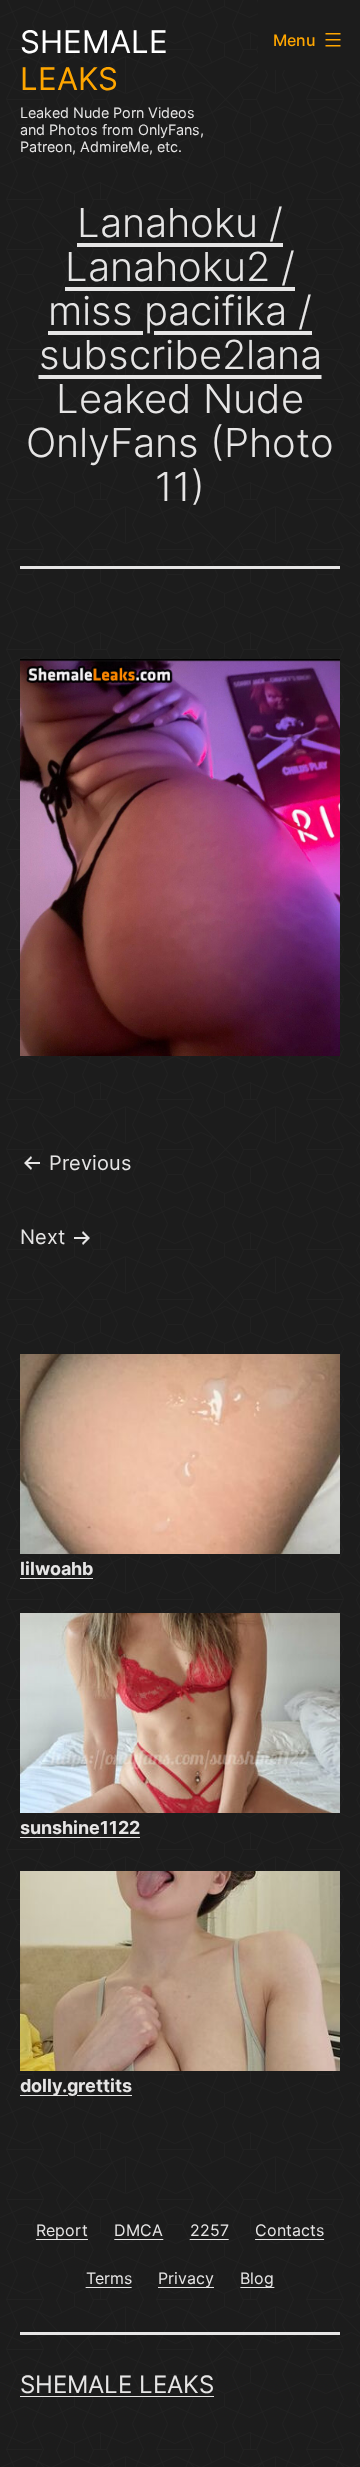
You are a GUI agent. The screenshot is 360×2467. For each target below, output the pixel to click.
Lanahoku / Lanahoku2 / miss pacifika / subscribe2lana (180, 288)
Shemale (94, 60)
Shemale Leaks (117, 2384)
